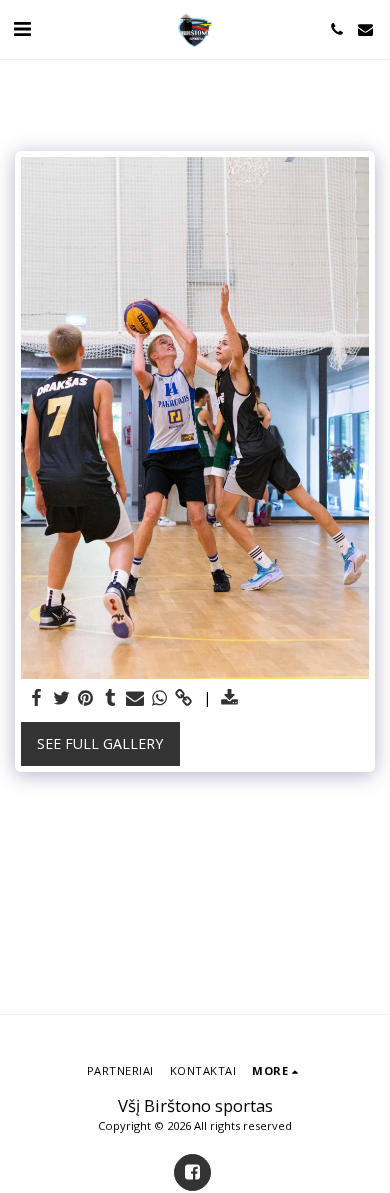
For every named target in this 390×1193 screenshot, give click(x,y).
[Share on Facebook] (37, 698)
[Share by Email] (135, 698)
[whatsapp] (160, 698)
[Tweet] (62, 698)
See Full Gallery (100, 743)
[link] (184, 698)
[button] (22, 28)
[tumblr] (111, 698)
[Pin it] (86, 698)
